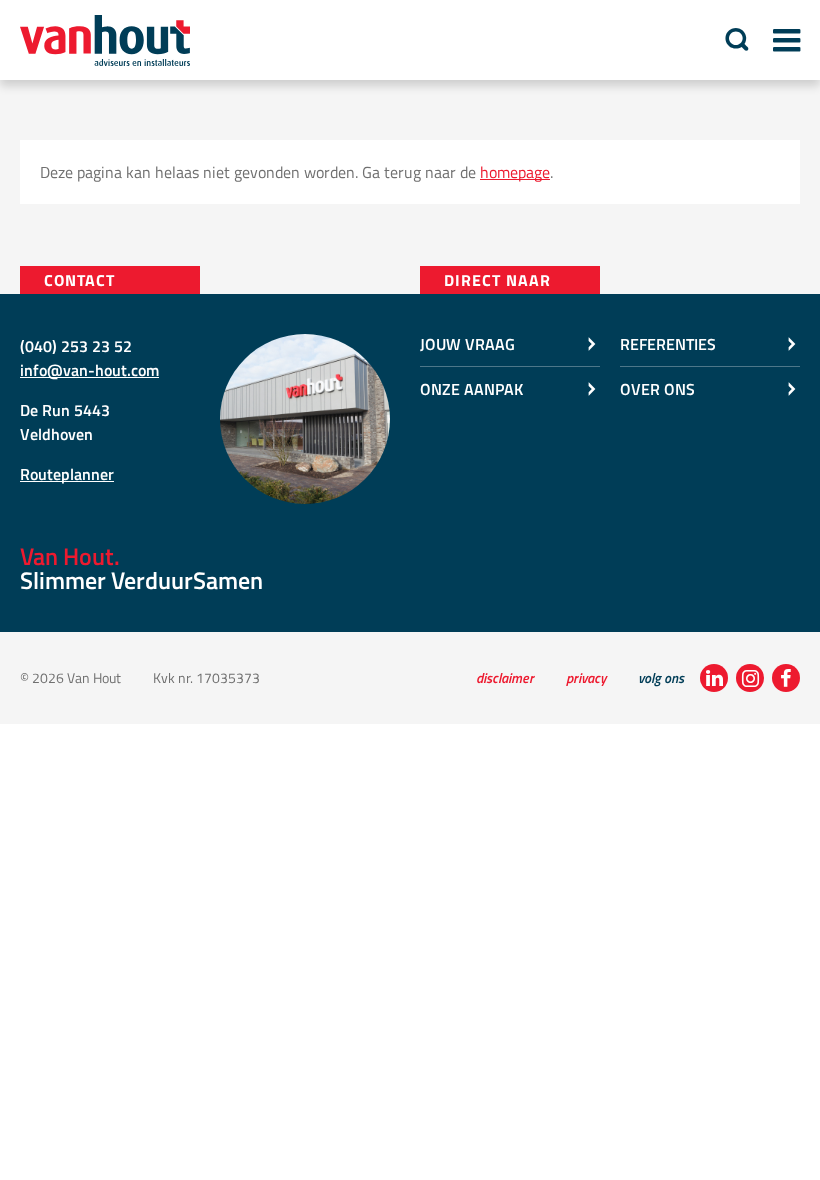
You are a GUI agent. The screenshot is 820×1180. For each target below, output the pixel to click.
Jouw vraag (467, 344)
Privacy (586, 677)
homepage (515, 172)
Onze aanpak (471, 389)
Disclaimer (505, 677)
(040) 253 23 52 (76, 346)
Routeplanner (67, 474)
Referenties (668, 344)
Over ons (657, 389)
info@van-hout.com (89, 370)
